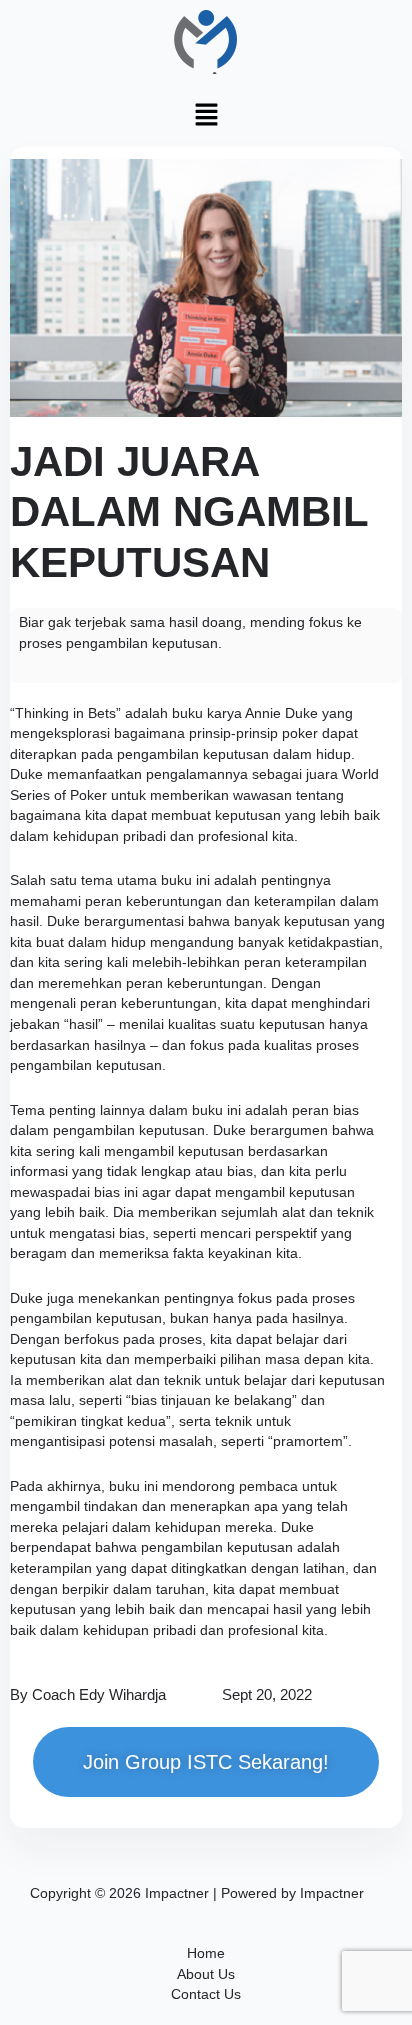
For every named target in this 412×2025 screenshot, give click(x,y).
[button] (206, 115)
